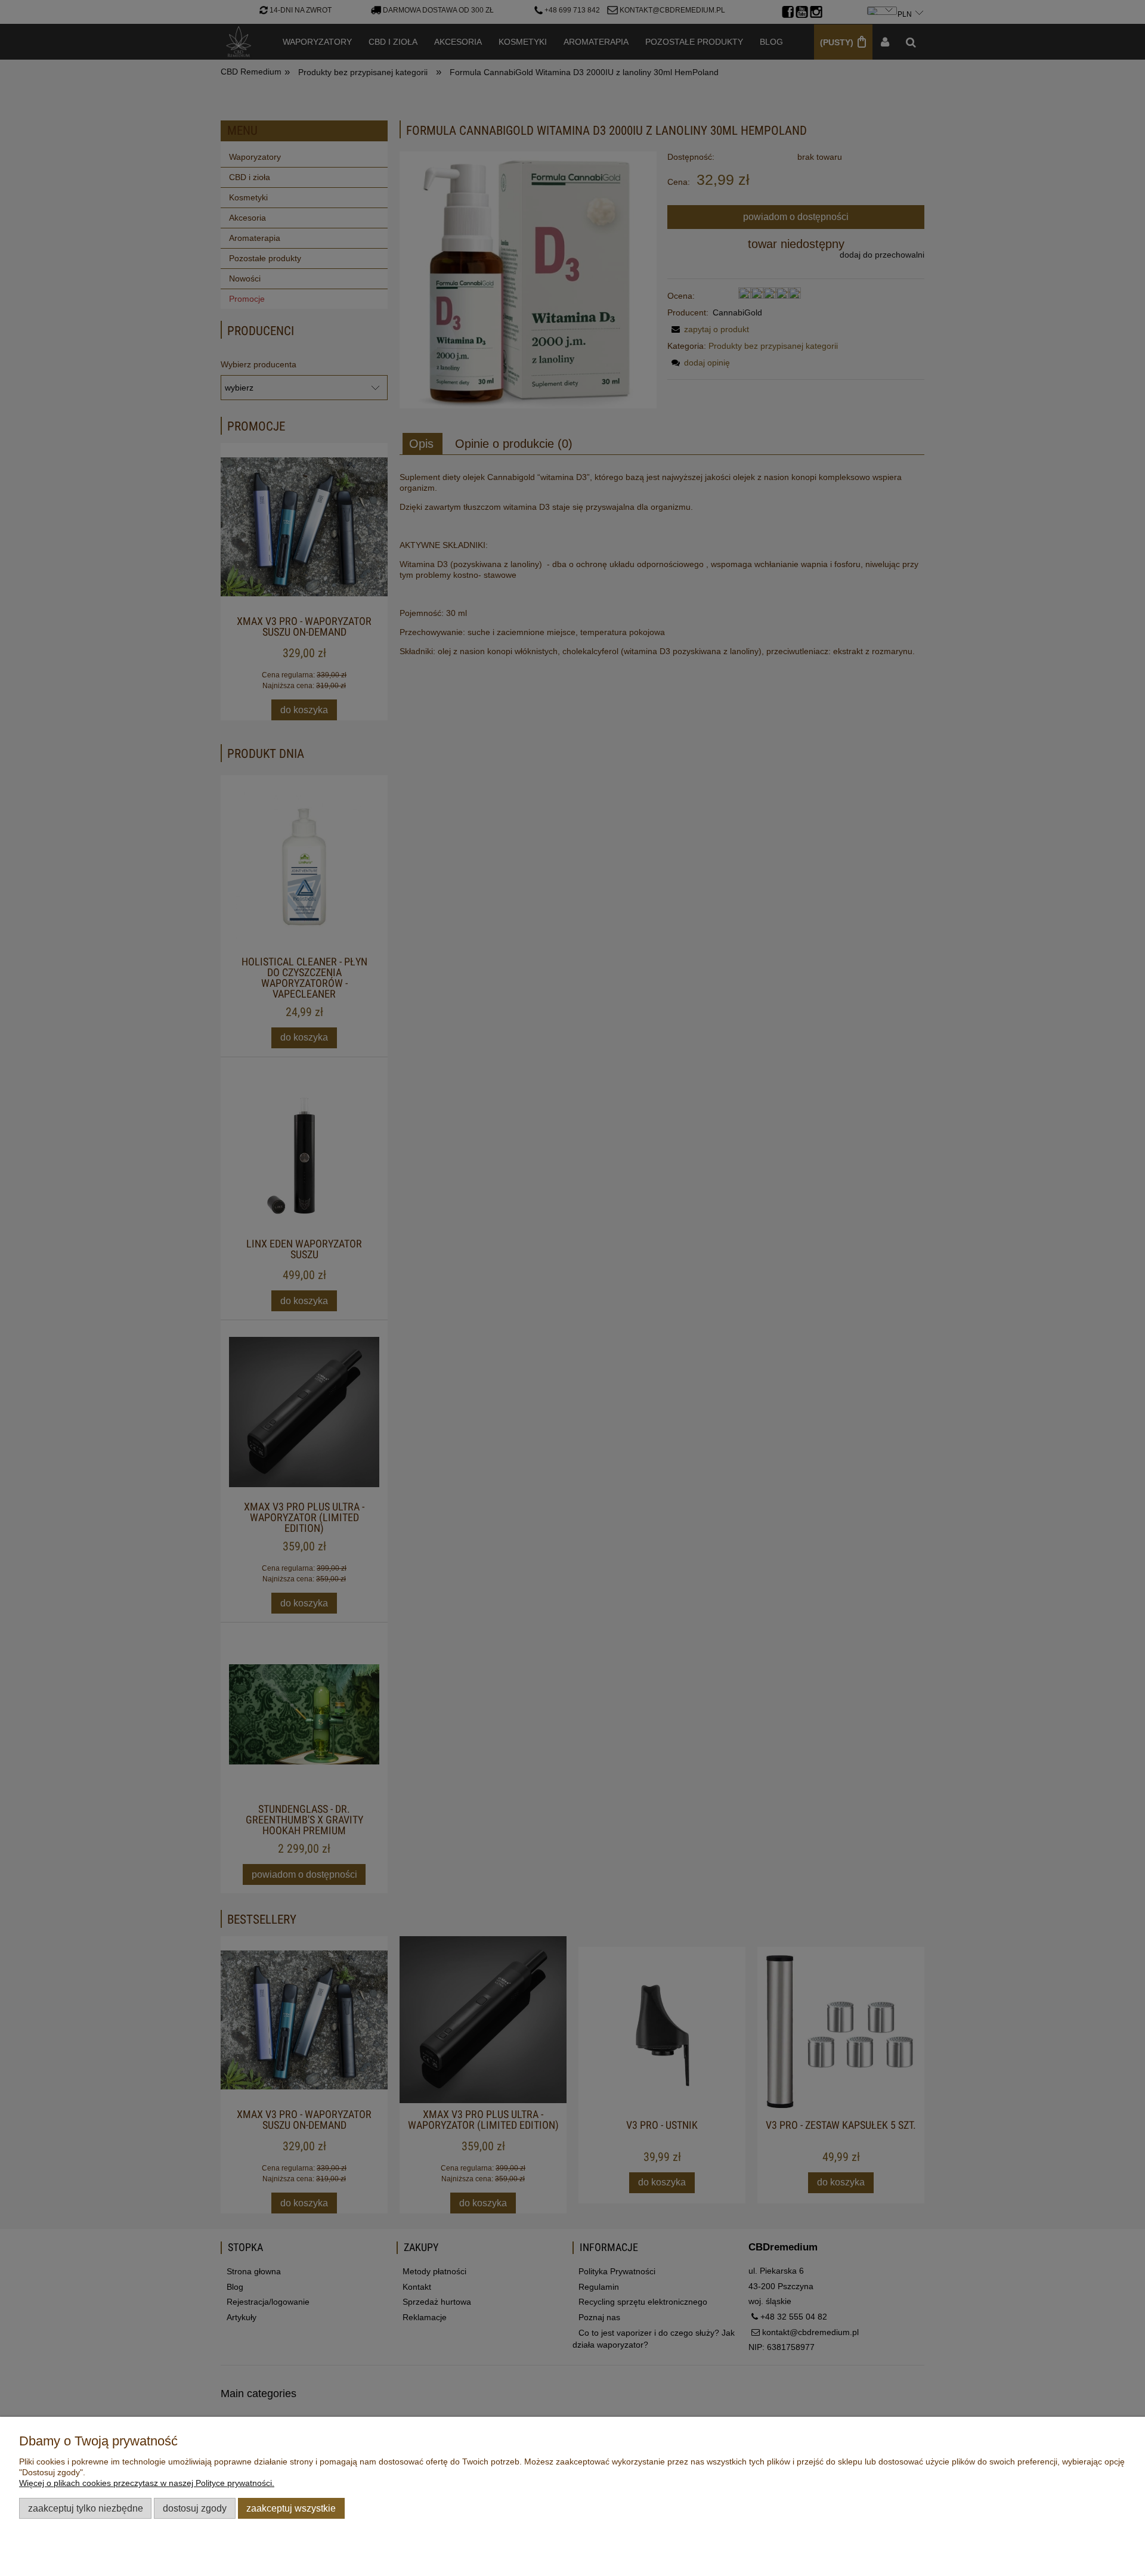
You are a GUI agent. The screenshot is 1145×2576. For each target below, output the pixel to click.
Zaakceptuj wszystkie (291, 2508)
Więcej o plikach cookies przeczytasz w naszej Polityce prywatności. (147, 2483)
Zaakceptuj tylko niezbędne (86, 2508)
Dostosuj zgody (195, 2508)
